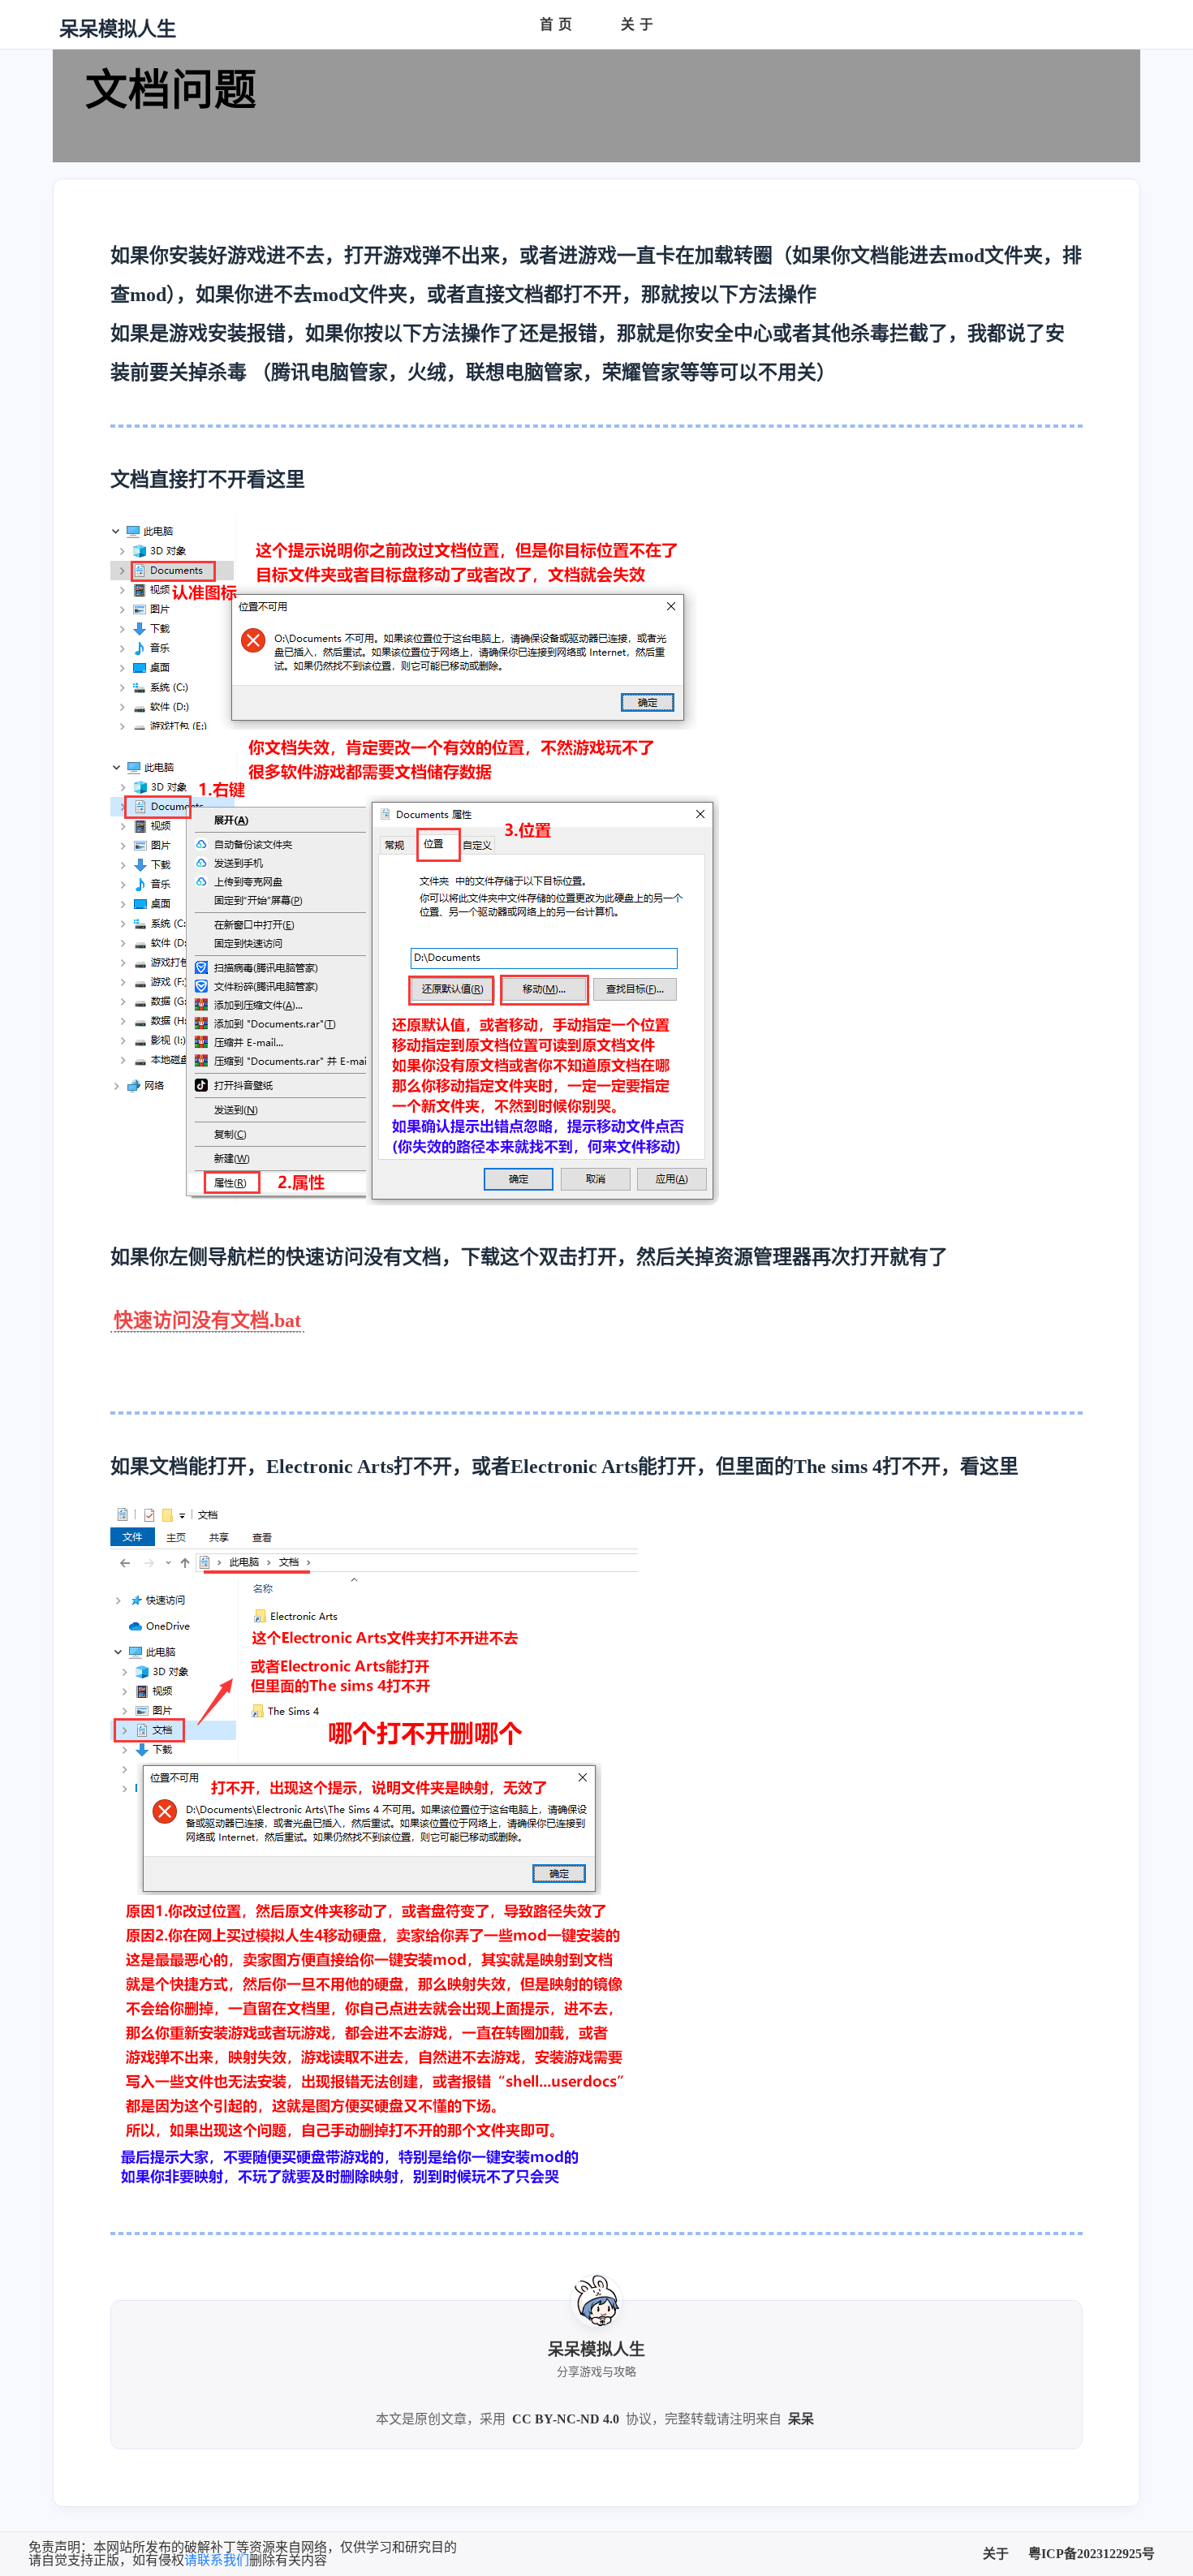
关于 (996, 2554)
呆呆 (801, 2419)
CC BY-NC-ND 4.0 (566, 2419)
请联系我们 (217, 2560)
